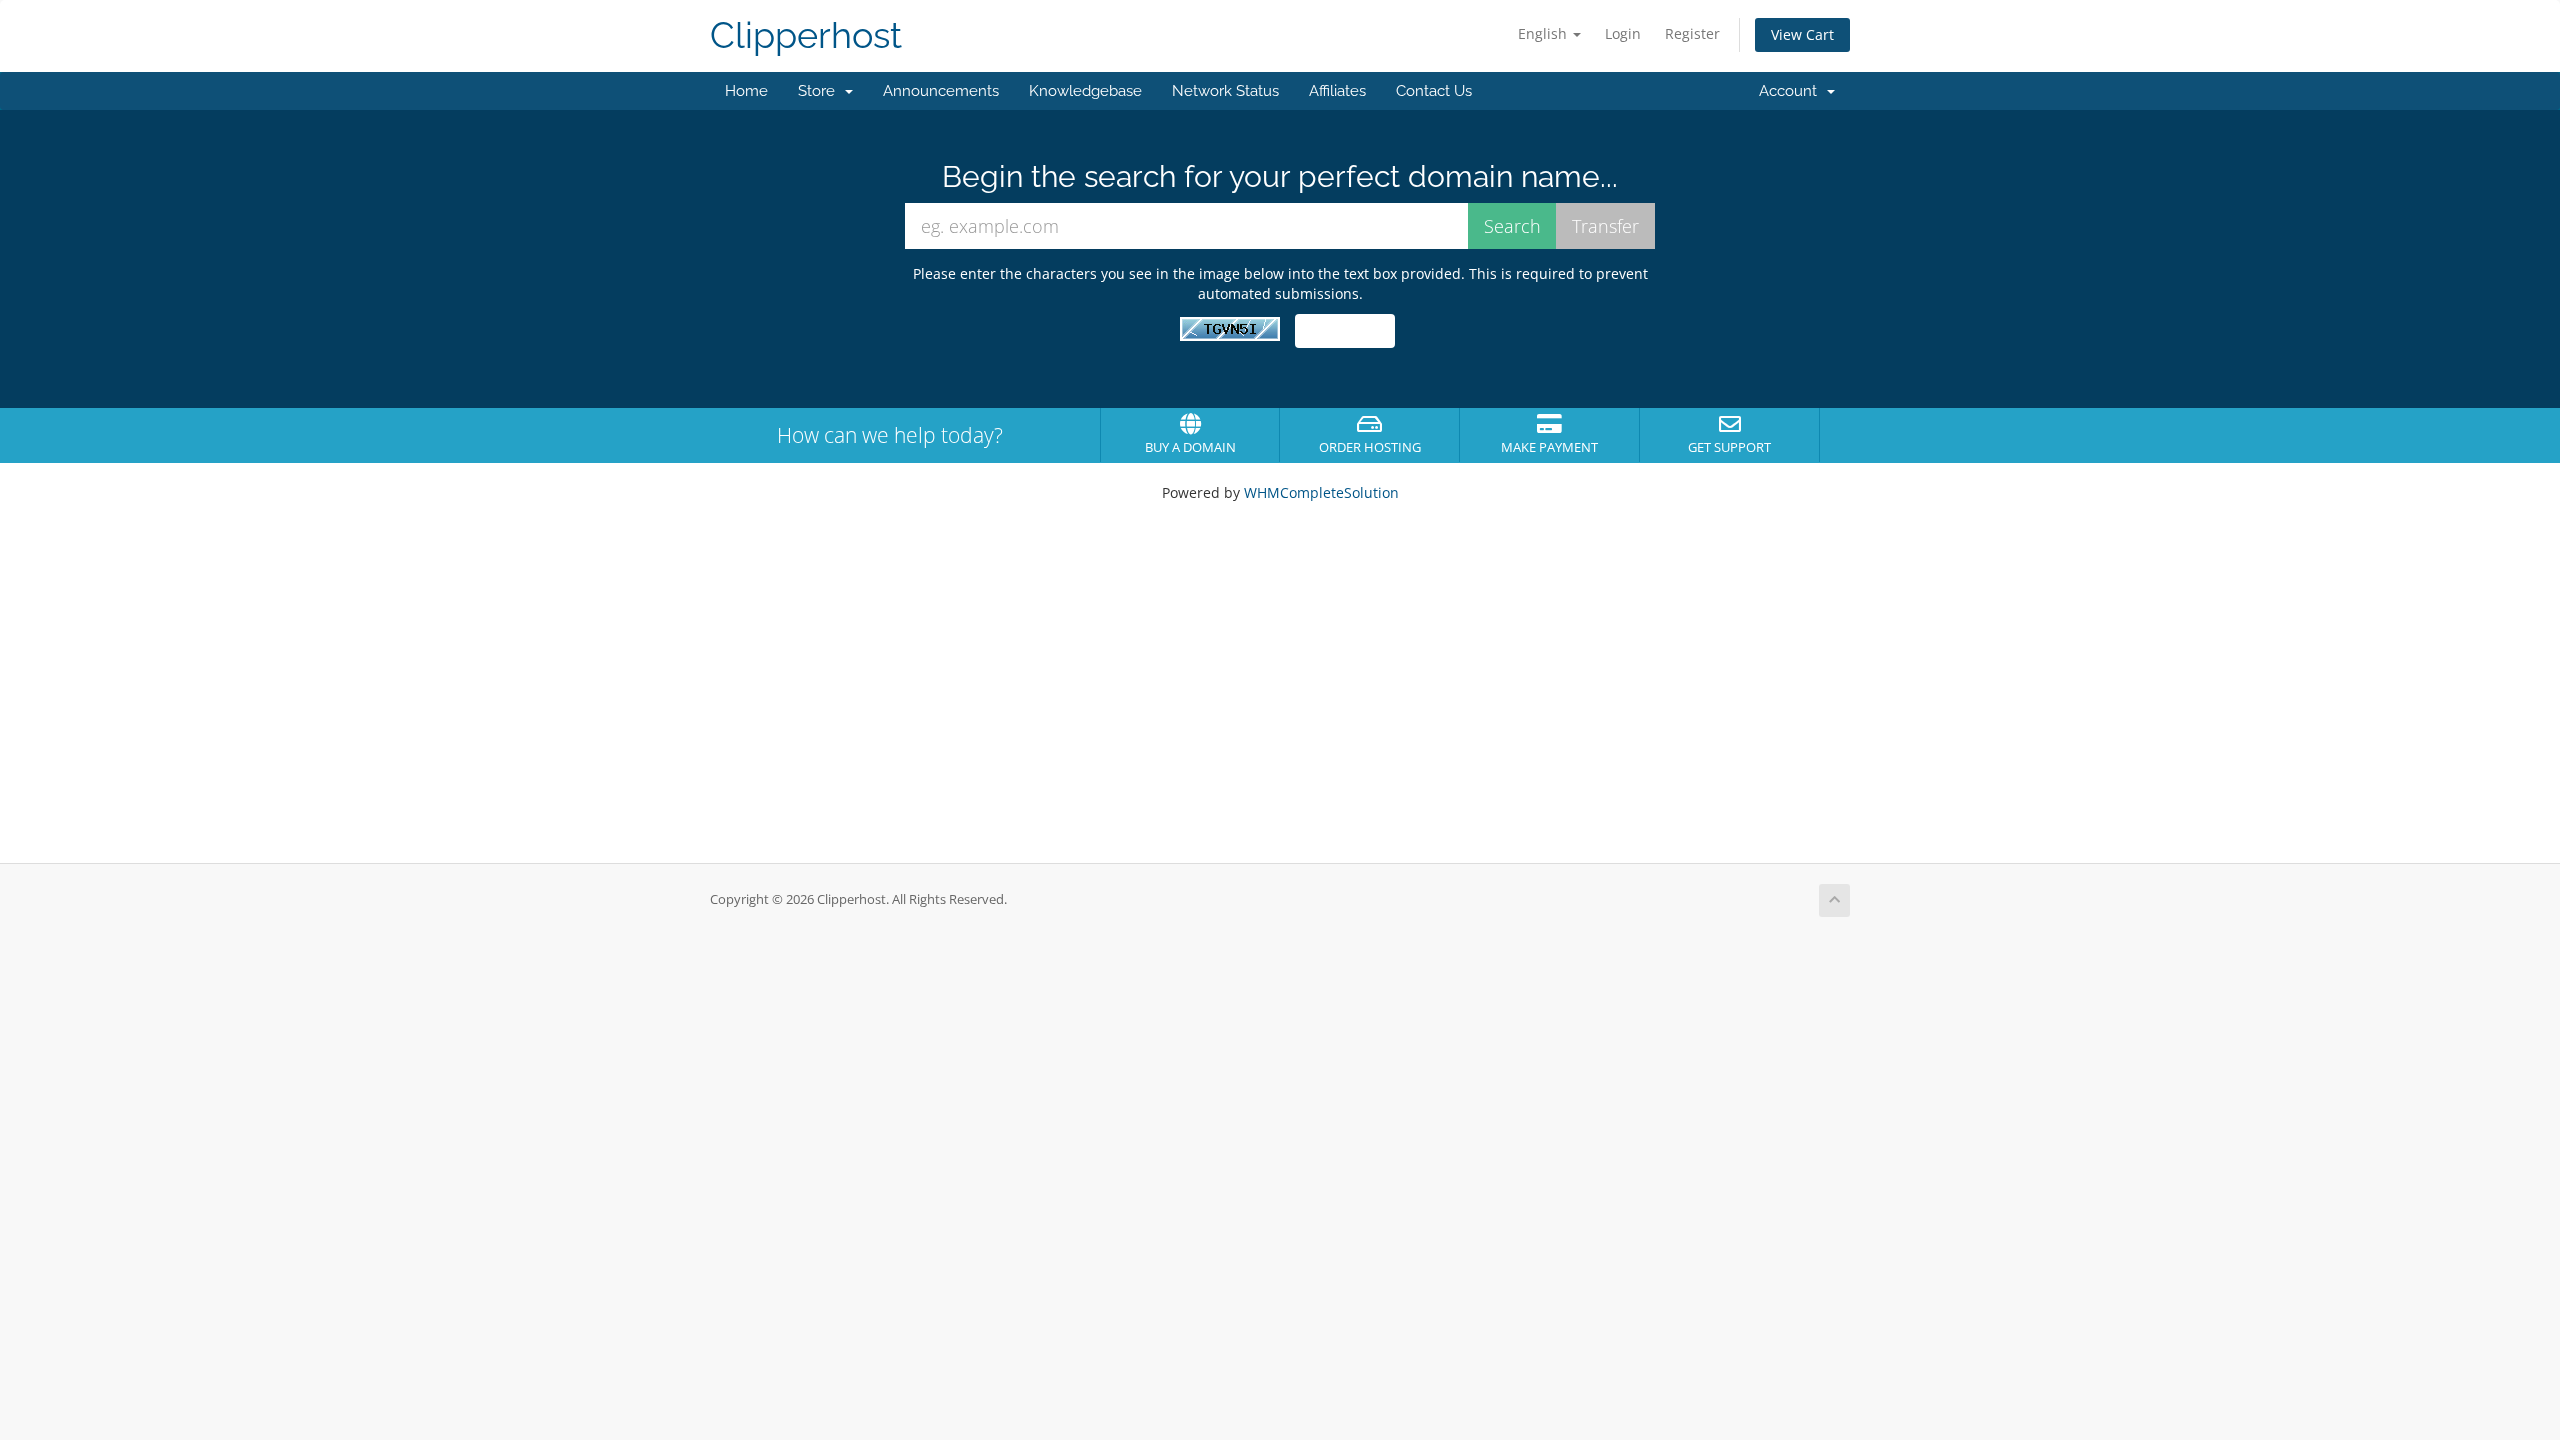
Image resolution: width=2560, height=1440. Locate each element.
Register (1692, 33)
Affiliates (1337, 91)
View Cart (1802, 34)
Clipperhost (806, 35)
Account (1792, 91)
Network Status (1225, 91)
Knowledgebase (1085, 91)
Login (1623, 33)
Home (746, 91)
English (1544, 33)
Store (820, 91)
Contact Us (1434, 91)
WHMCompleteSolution (1321, 492)
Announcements (941, 91)
